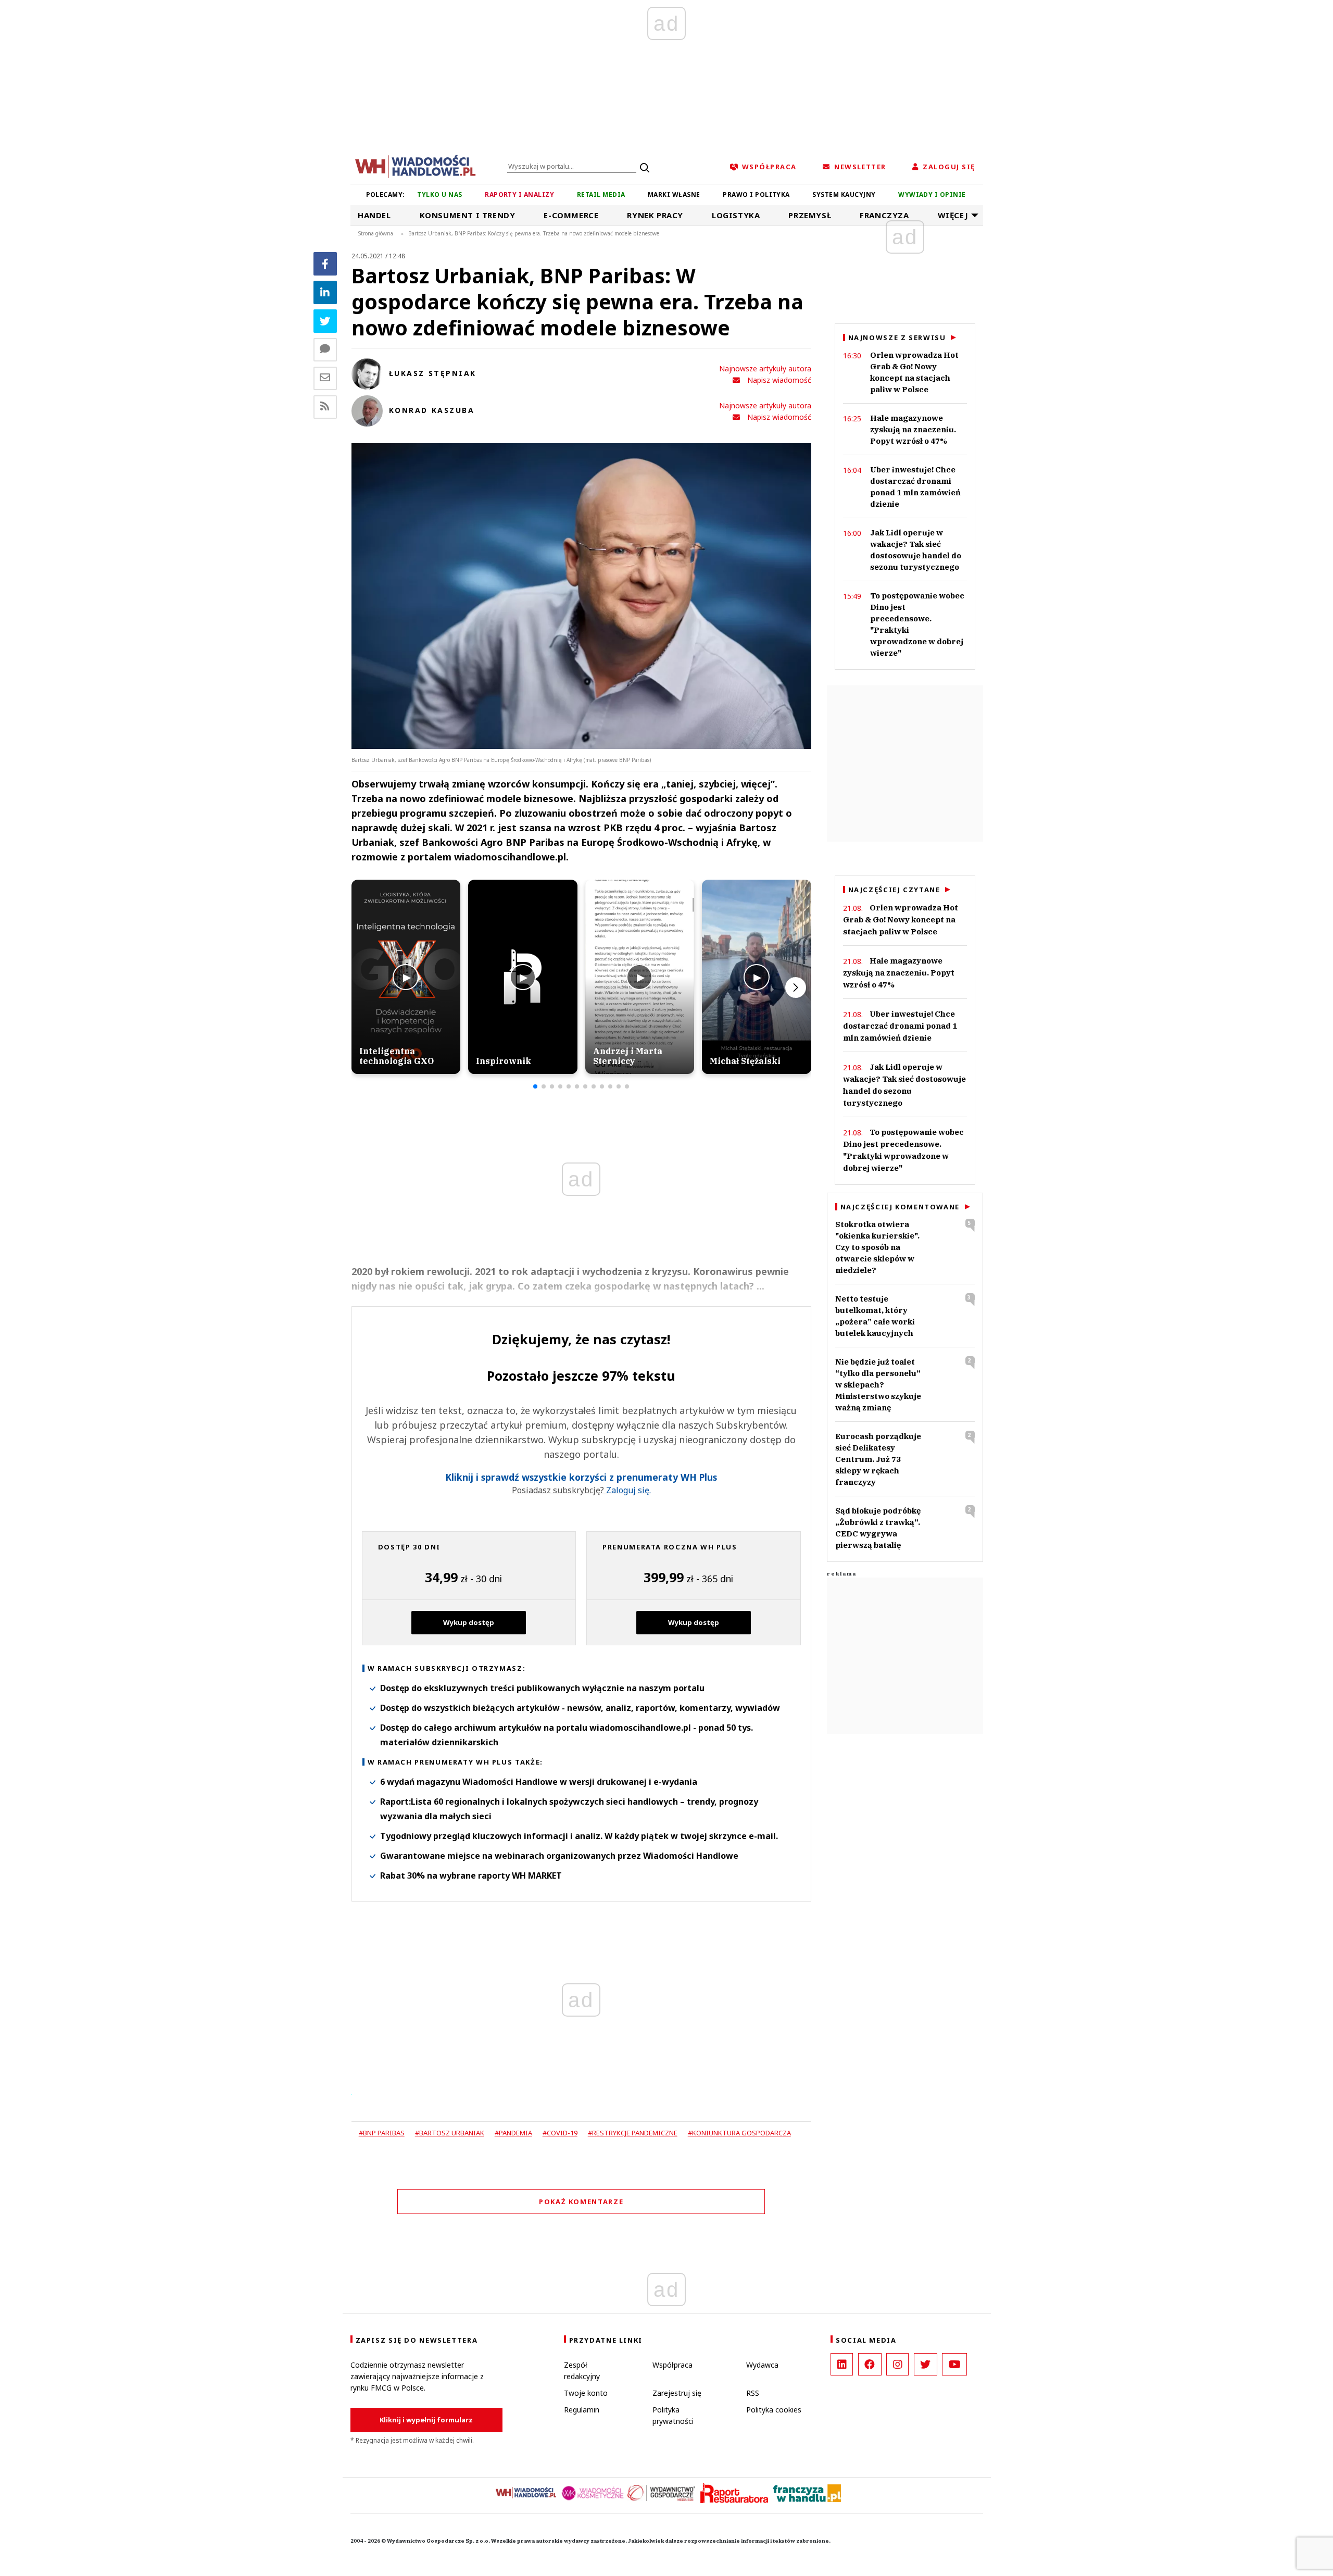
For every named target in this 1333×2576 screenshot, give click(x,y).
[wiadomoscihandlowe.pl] (416, 166)
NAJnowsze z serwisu (897, 337)
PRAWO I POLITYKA (756, 195)
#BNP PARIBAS (382, 2133)
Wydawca (762, 2365)
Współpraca (672, 2365)
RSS (753, 2393)
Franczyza (884, 215)
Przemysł (810, 215)
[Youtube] (954, 2364)
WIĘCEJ (953, 215)
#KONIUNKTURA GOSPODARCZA (739, 2133)
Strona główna (376, 233)
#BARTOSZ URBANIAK (450, 2133)
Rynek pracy (655, 215)
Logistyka (736, 215)
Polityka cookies (774, 2410)
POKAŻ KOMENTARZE (581, 2202)
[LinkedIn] (842, 2364)
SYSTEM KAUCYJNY (844, 195)
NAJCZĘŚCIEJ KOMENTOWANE (900, 1207)
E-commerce (571, 215)
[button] (535, 1086)
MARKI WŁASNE (674, 195)
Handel (374, 215)
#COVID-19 (560, 2133)
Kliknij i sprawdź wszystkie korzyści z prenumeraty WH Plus (581, 1477)
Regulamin (582, 2410)
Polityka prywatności (673, 2415)
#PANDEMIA (513, 2133)
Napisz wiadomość (779, 380)
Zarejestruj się (677, 2393)
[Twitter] (325, 321)
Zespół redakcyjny (582, 2371)
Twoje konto (586, 2393)
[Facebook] (325, 264)
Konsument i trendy (468, 215)
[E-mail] (325, 378)
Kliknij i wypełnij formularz (426, 2420)
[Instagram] (897, 2364)
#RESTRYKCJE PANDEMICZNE (633, 2133)
